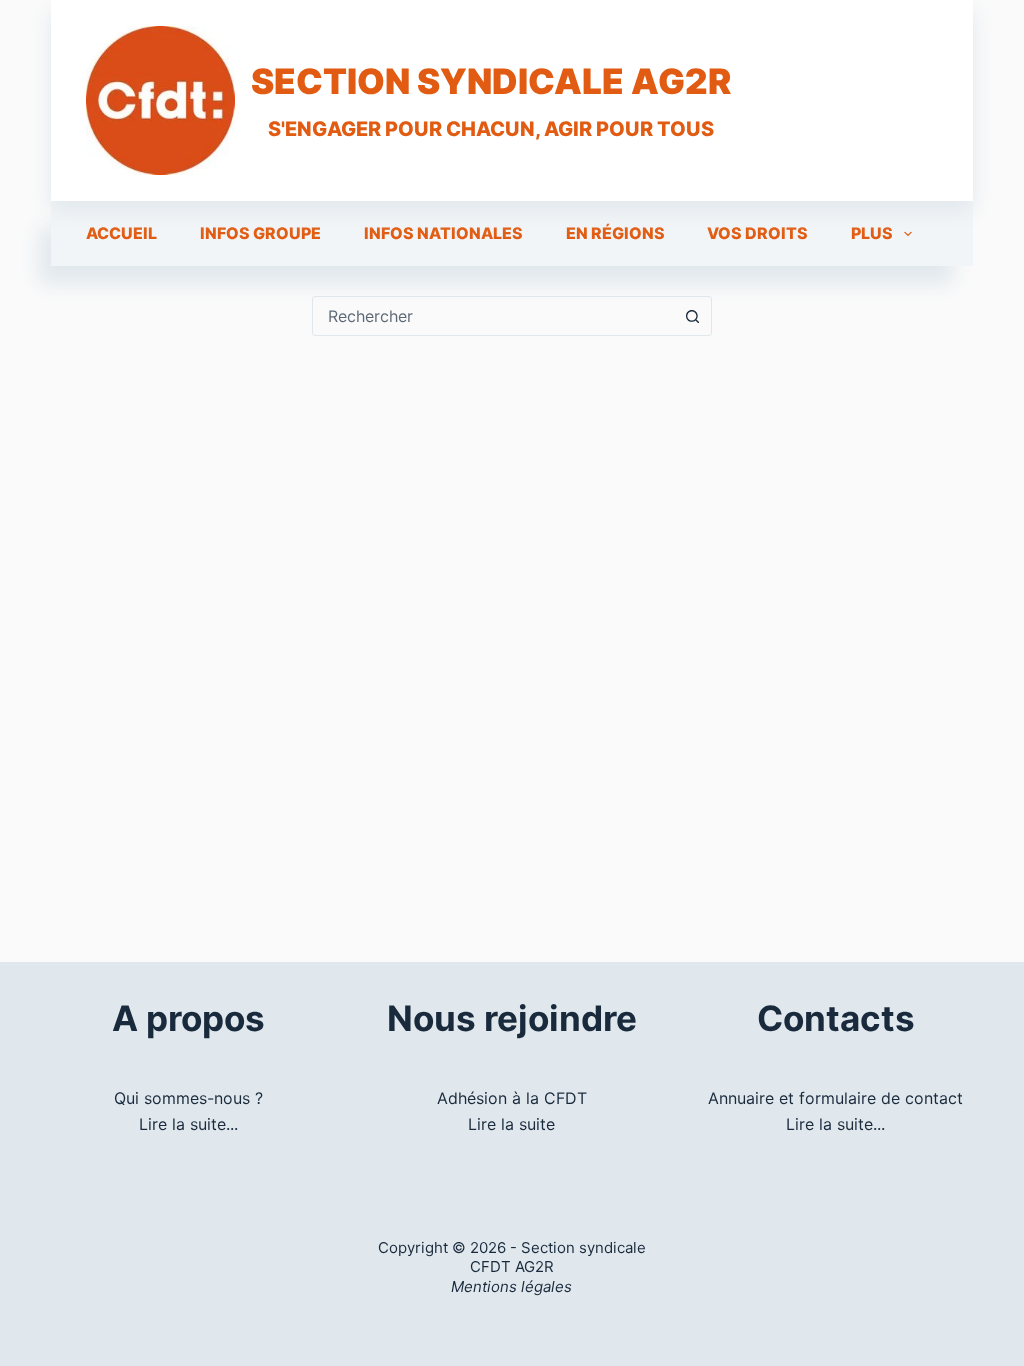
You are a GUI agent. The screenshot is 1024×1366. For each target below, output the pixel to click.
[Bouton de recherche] (692, 316)
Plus (872, 233)
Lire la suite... (188, 1124)
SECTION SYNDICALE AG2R (491, 81)
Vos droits (757, 233)
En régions (615, 233)
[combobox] (493, 316)
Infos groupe (260, 233)
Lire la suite (511, 1124)
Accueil (121, 233)
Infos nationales (443, 233)
